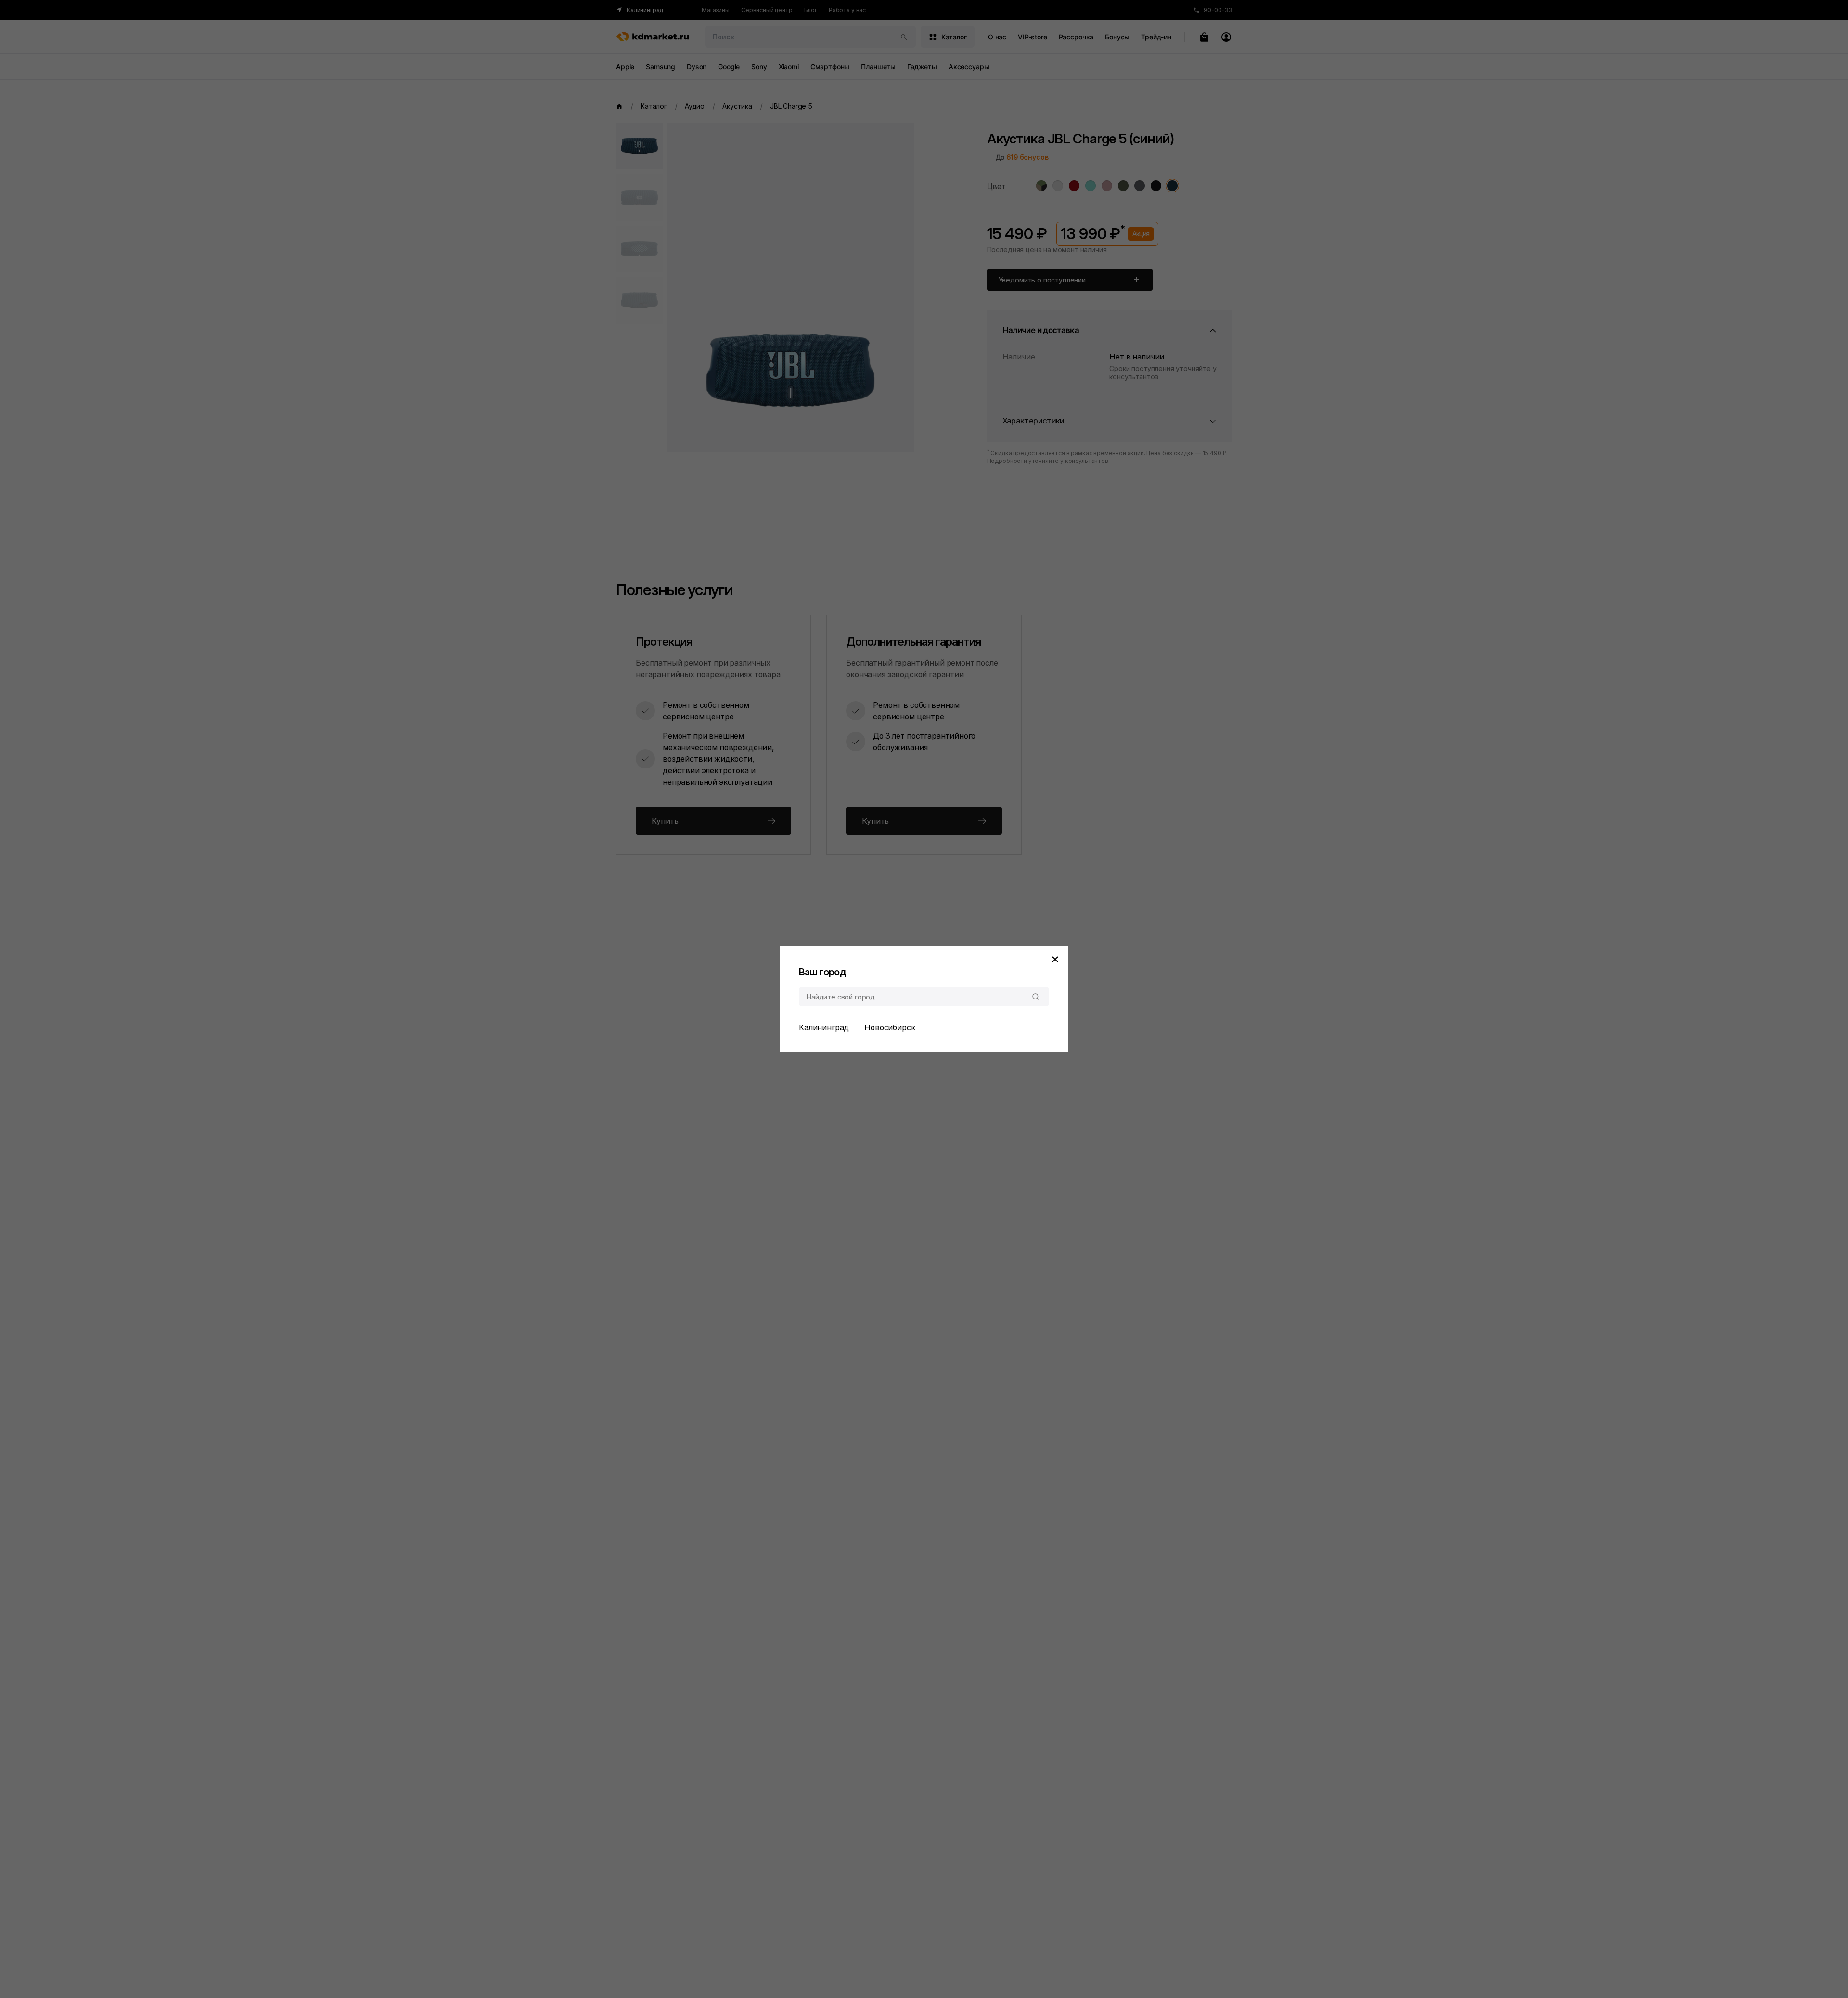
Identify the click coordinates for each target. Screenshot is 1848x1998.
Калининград (824, 1027)
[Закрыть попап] (1055, 959)
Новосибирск (890, 1027)
